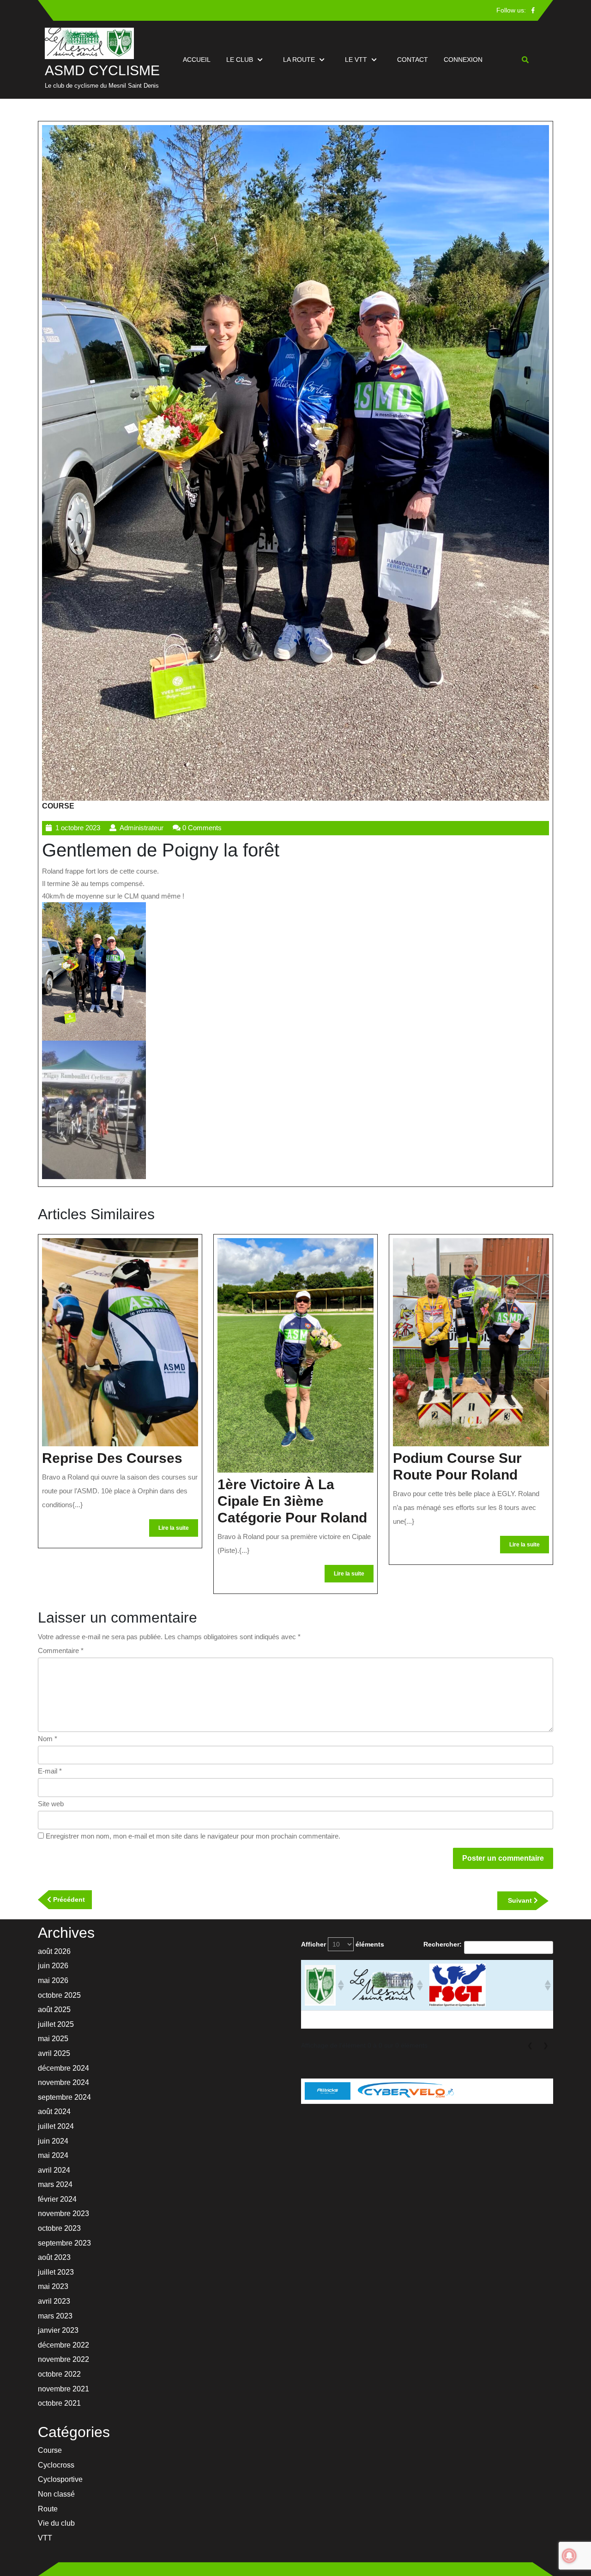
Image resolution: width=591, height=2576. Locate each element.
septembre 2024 (64, 2097)
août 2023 (54, 2257)
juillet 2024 (56, 2126)
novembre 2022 (63, 2359)
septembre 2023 (64, 2243)
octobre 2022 (59, 2374)
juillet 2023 (56, 2272)
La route (299, 60)
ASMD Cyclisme (102, 70)
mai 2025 (53, 2039)
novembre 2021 (63, 2389)
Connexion (463, 60)
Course (58, 806)
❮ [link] (530, 2045)
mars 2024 (55, 2184)
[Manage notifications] (569, 2556)
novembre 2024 (63, 2082)
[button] (340, 1985)
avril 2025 (54, 2053)
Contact (413, 60)
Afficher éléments (343, 1944)
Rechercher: (443, 1944)
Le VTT (356, 60)
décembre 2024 (63, 2068)
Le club (240, 60)
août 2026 (54, 1951)
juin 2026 (53, 1966)
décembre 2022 (63, 2345)
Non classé (56, 2494)
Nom (48, 1739)
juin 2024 (53, 2141)
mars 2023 (55, 2316)
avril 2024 (54, 2170)
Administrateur (142, 828)
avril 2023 (54, 2301)
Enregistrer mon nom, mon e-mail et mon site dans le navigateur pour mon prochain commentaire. (193, 1836)
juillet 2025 (56, 2024)
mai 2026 (53, 1980)
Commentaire (61, 1650)
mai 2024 (53, 2155)
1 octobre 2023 (78, 828)
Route (48, 2509)
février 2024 (57, 2199)
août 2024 (54, 2112)
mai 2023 (53, 2286)
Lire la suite (178, 1531)
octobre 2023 (59, 2228)
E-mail (50, 1771)
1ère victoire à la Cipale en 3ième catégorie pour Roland (292, 1501)
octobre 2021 (59, 2403)
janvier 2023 (58, 2330)
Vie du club (56, 2523)
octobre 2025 (59, 1995)
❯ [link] (546, 2045)
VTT (45, 2538)
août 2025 (54, 2010)
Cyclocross (56, 2465)
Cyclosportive (60, 2479)
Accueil (197, 60)
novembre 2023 (63, 2214)
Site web (51, 1804)
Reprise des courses (112, 1458)
